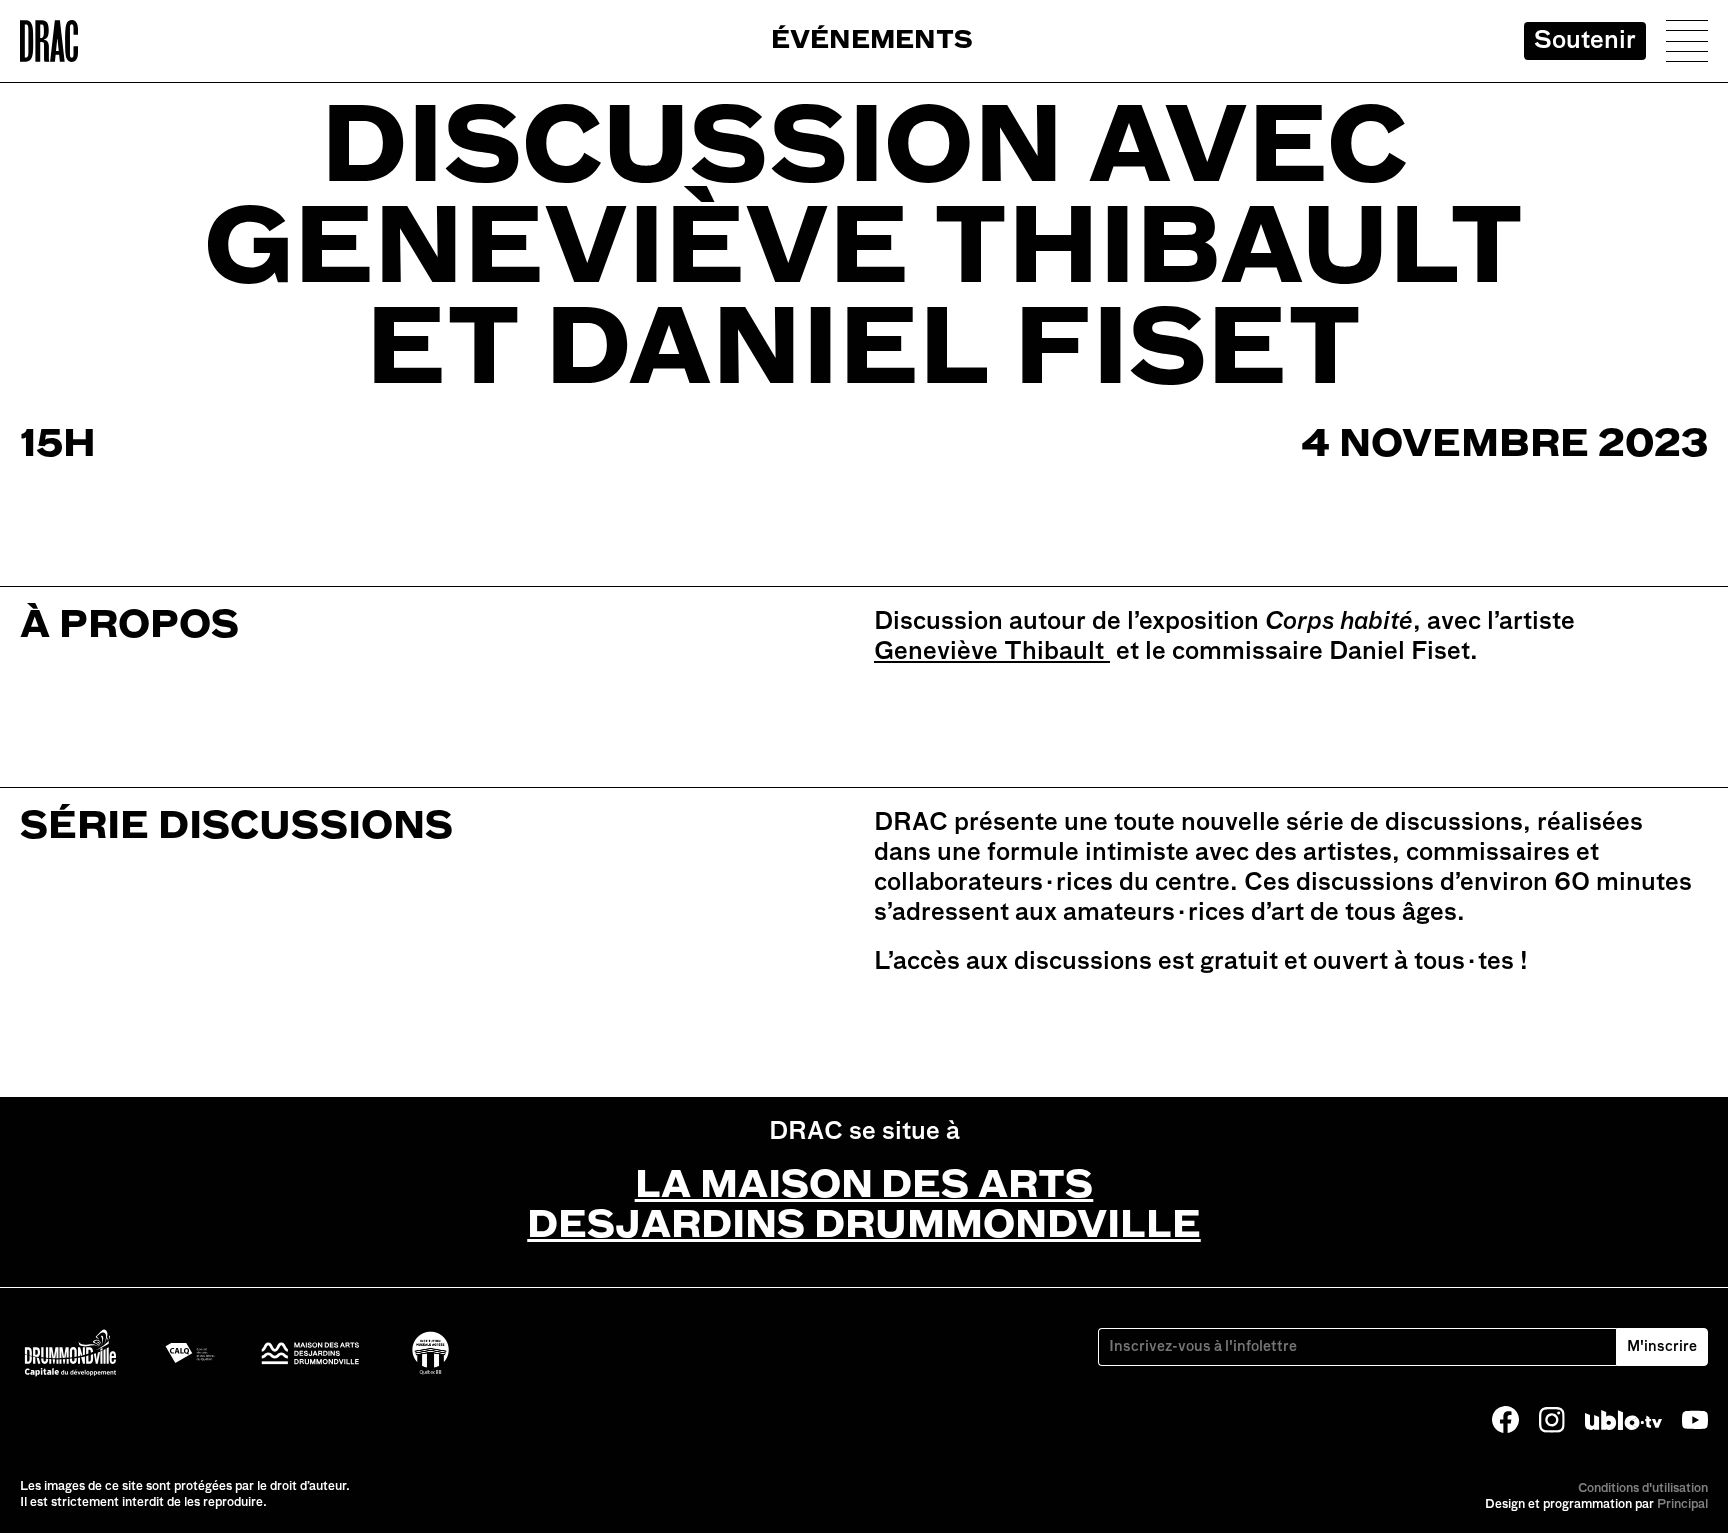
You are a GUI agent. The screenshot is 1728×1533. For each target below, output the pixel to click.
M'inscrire (1662, 1347)
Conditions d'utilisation (1643, 1489)
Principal (1682, 1505)
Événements (872, 41)
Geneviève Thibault (992, 652)
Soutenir (1585, 41)
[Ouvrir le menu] (1687, 41)
